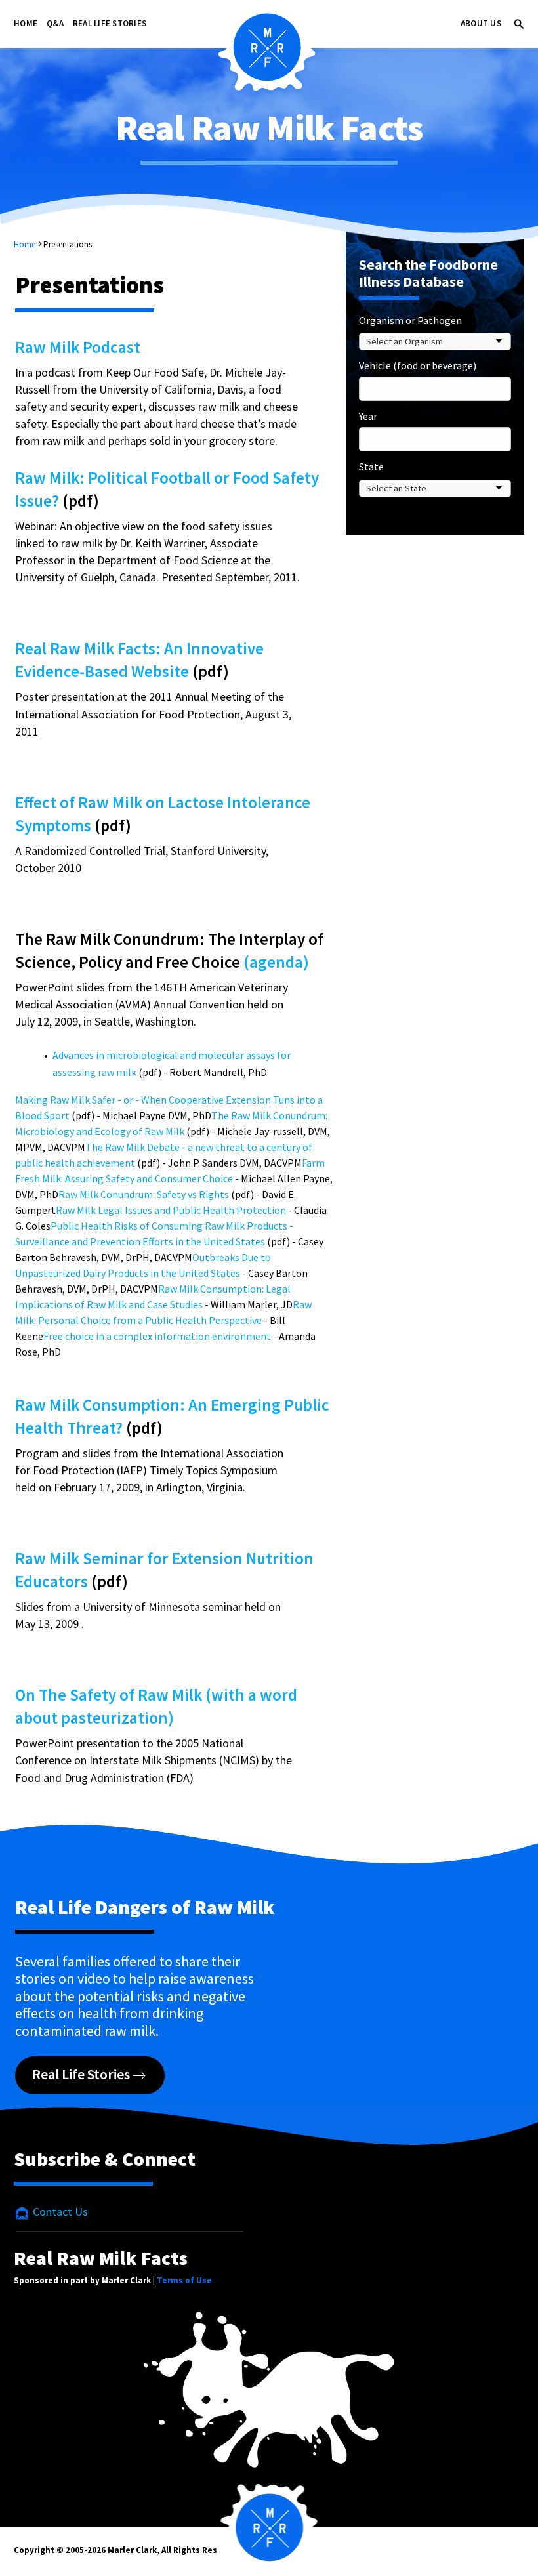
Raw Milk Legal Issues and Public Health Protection (171, 1210)
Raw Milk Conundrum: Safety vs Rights (144, 1194)
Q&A (55, 23)
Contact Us (59, 2212)
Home (26, 23)
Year (368, 416)
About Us (481, 23)
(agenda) (276, 962)
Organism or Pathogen (410, 320)
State (371, 467)
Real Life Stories (110, 23)
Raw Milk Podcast (78, 347)
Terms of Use (184, 2280)
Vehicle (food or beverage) (418, 365)
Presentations (68, 244)
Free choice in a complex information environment (157, 1336)
